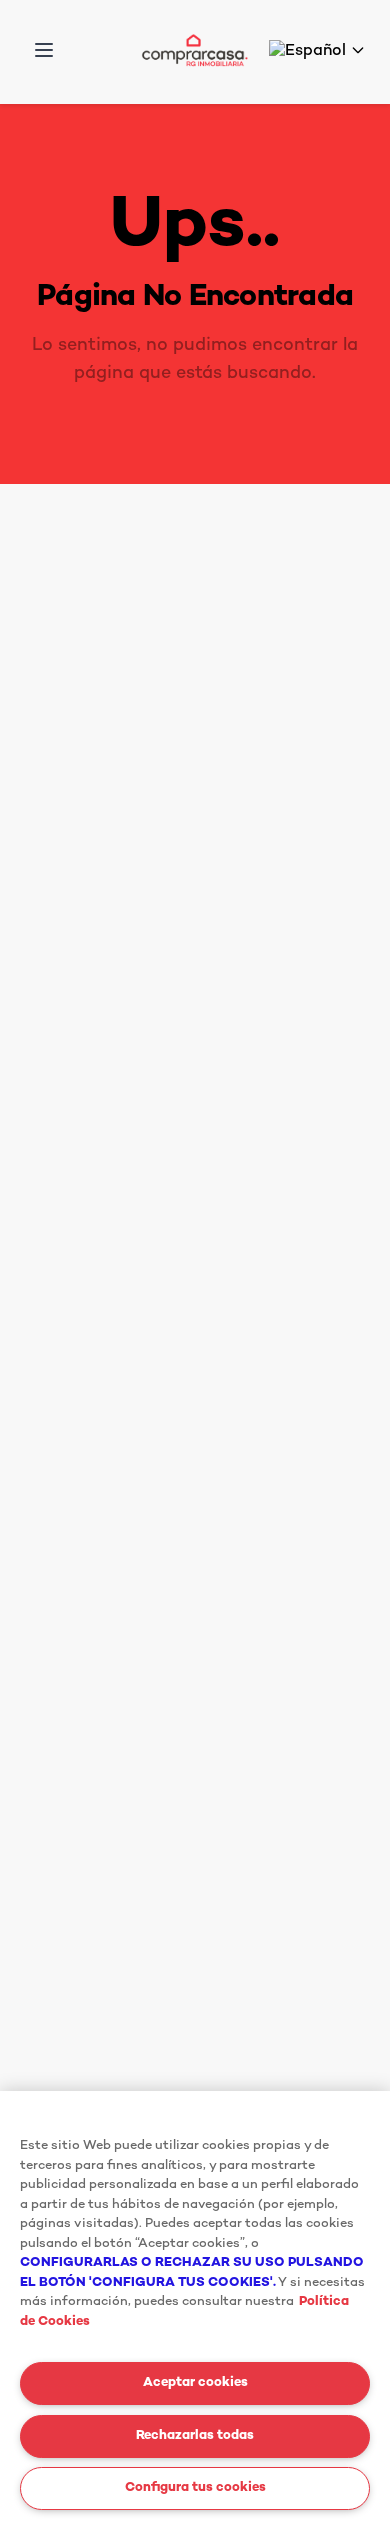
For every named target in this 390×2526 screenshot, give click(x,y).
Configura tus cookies (195, 2488)
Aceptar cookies (195, 2383)
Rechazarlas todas (195, 2436)
